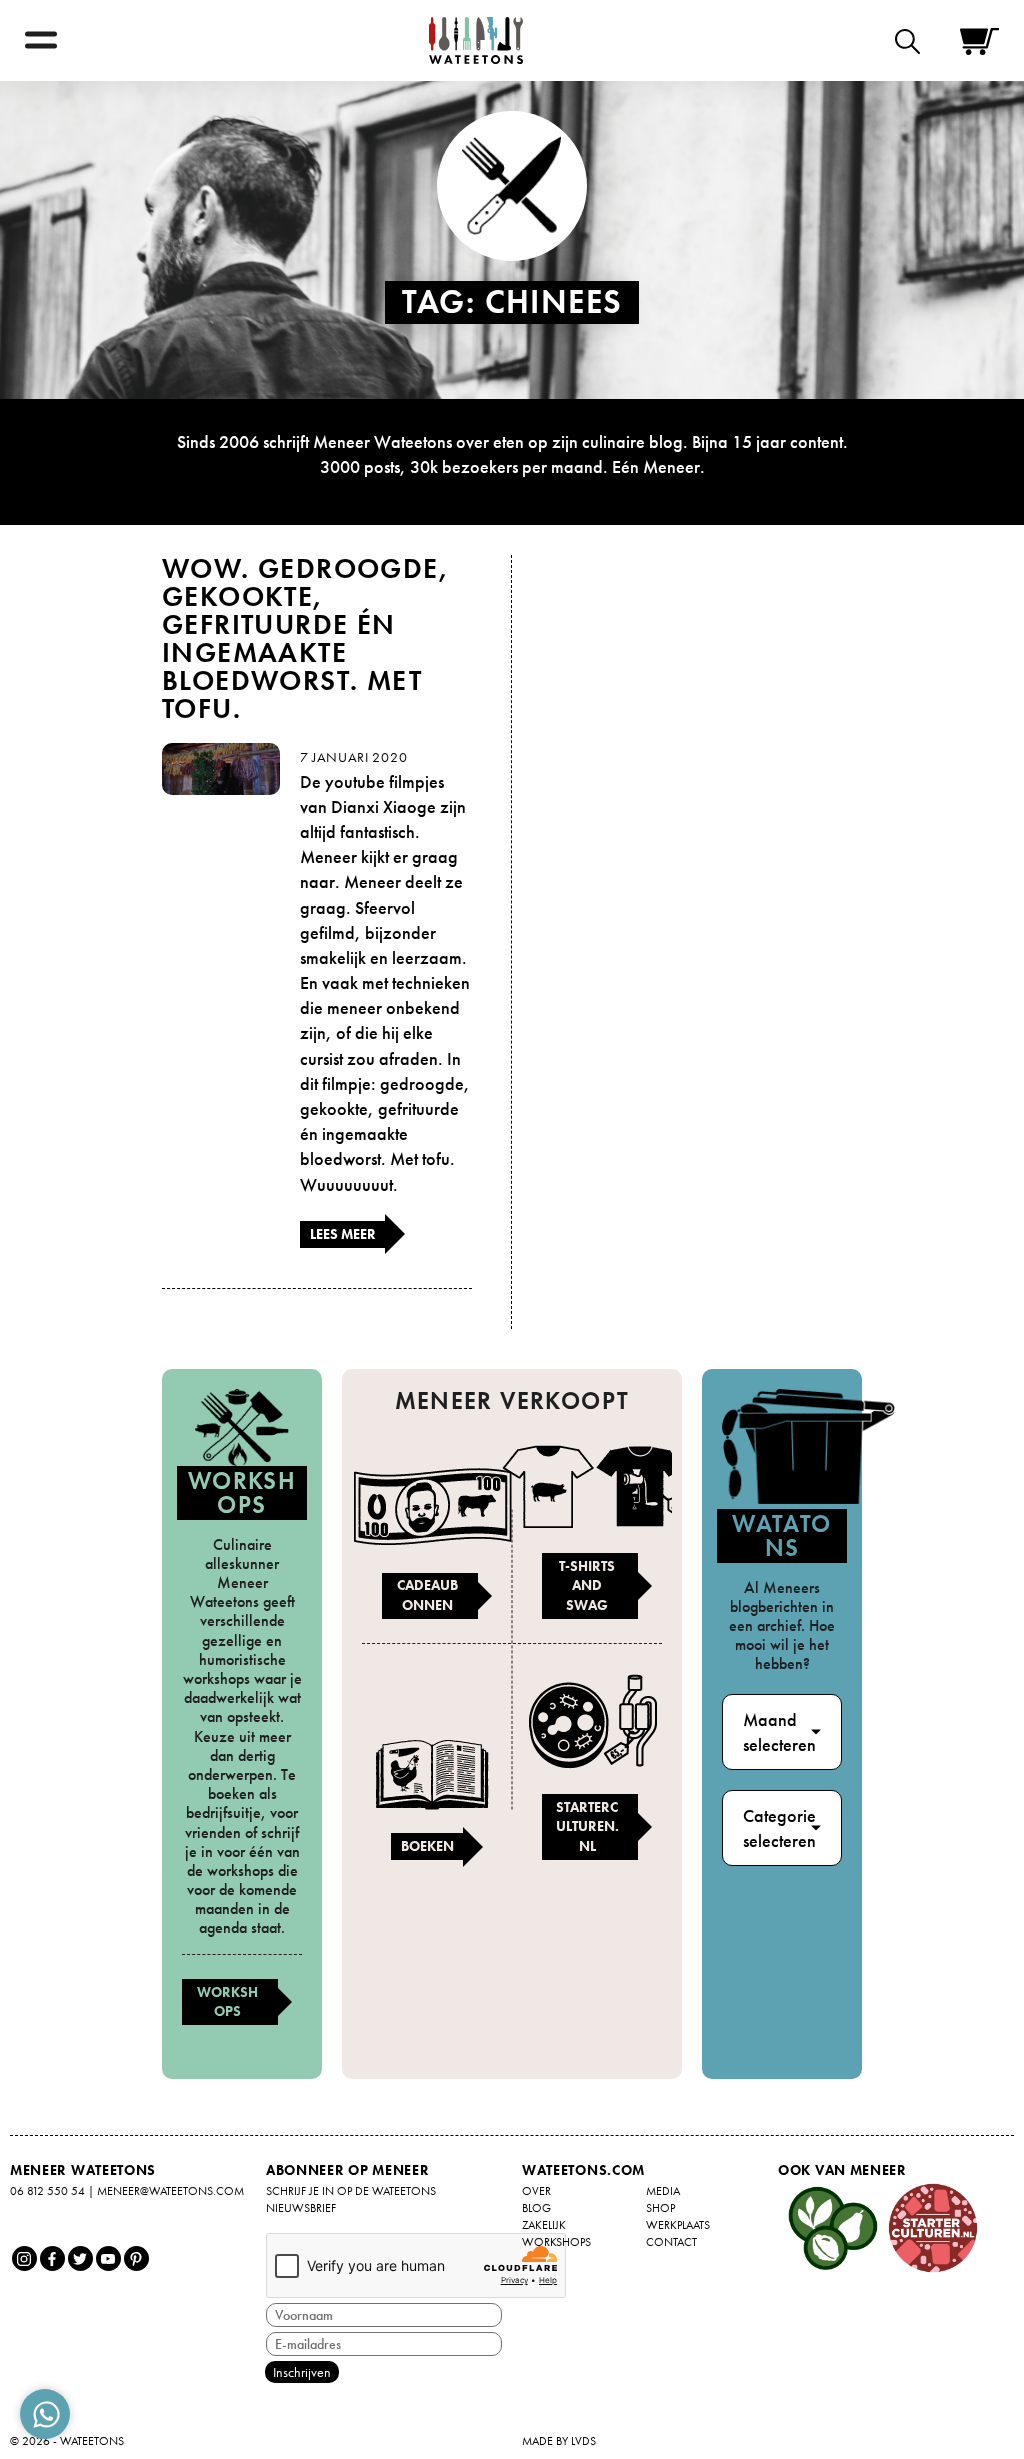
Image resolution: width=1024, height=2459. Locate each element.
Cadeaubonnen (427, 1595)
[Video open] (912, 40)
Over (536, 2191)
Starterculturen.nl (587, 1826)
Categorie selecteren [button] (779, 1828)
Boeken (427, 1846)
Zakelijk (544, 2225)
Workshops (227, 2002)
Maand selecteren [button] (779, 1732)
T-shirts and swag (587, 1585)
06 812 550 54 (47, 2191)
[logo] (476, 40)
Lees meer (343, 1234)
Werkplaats (678, 2225)
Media (663, 2191)
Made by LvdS (559, 2441)
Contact (671, 2242)
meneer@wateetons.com (170, 2191)
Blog (536, 2208)
